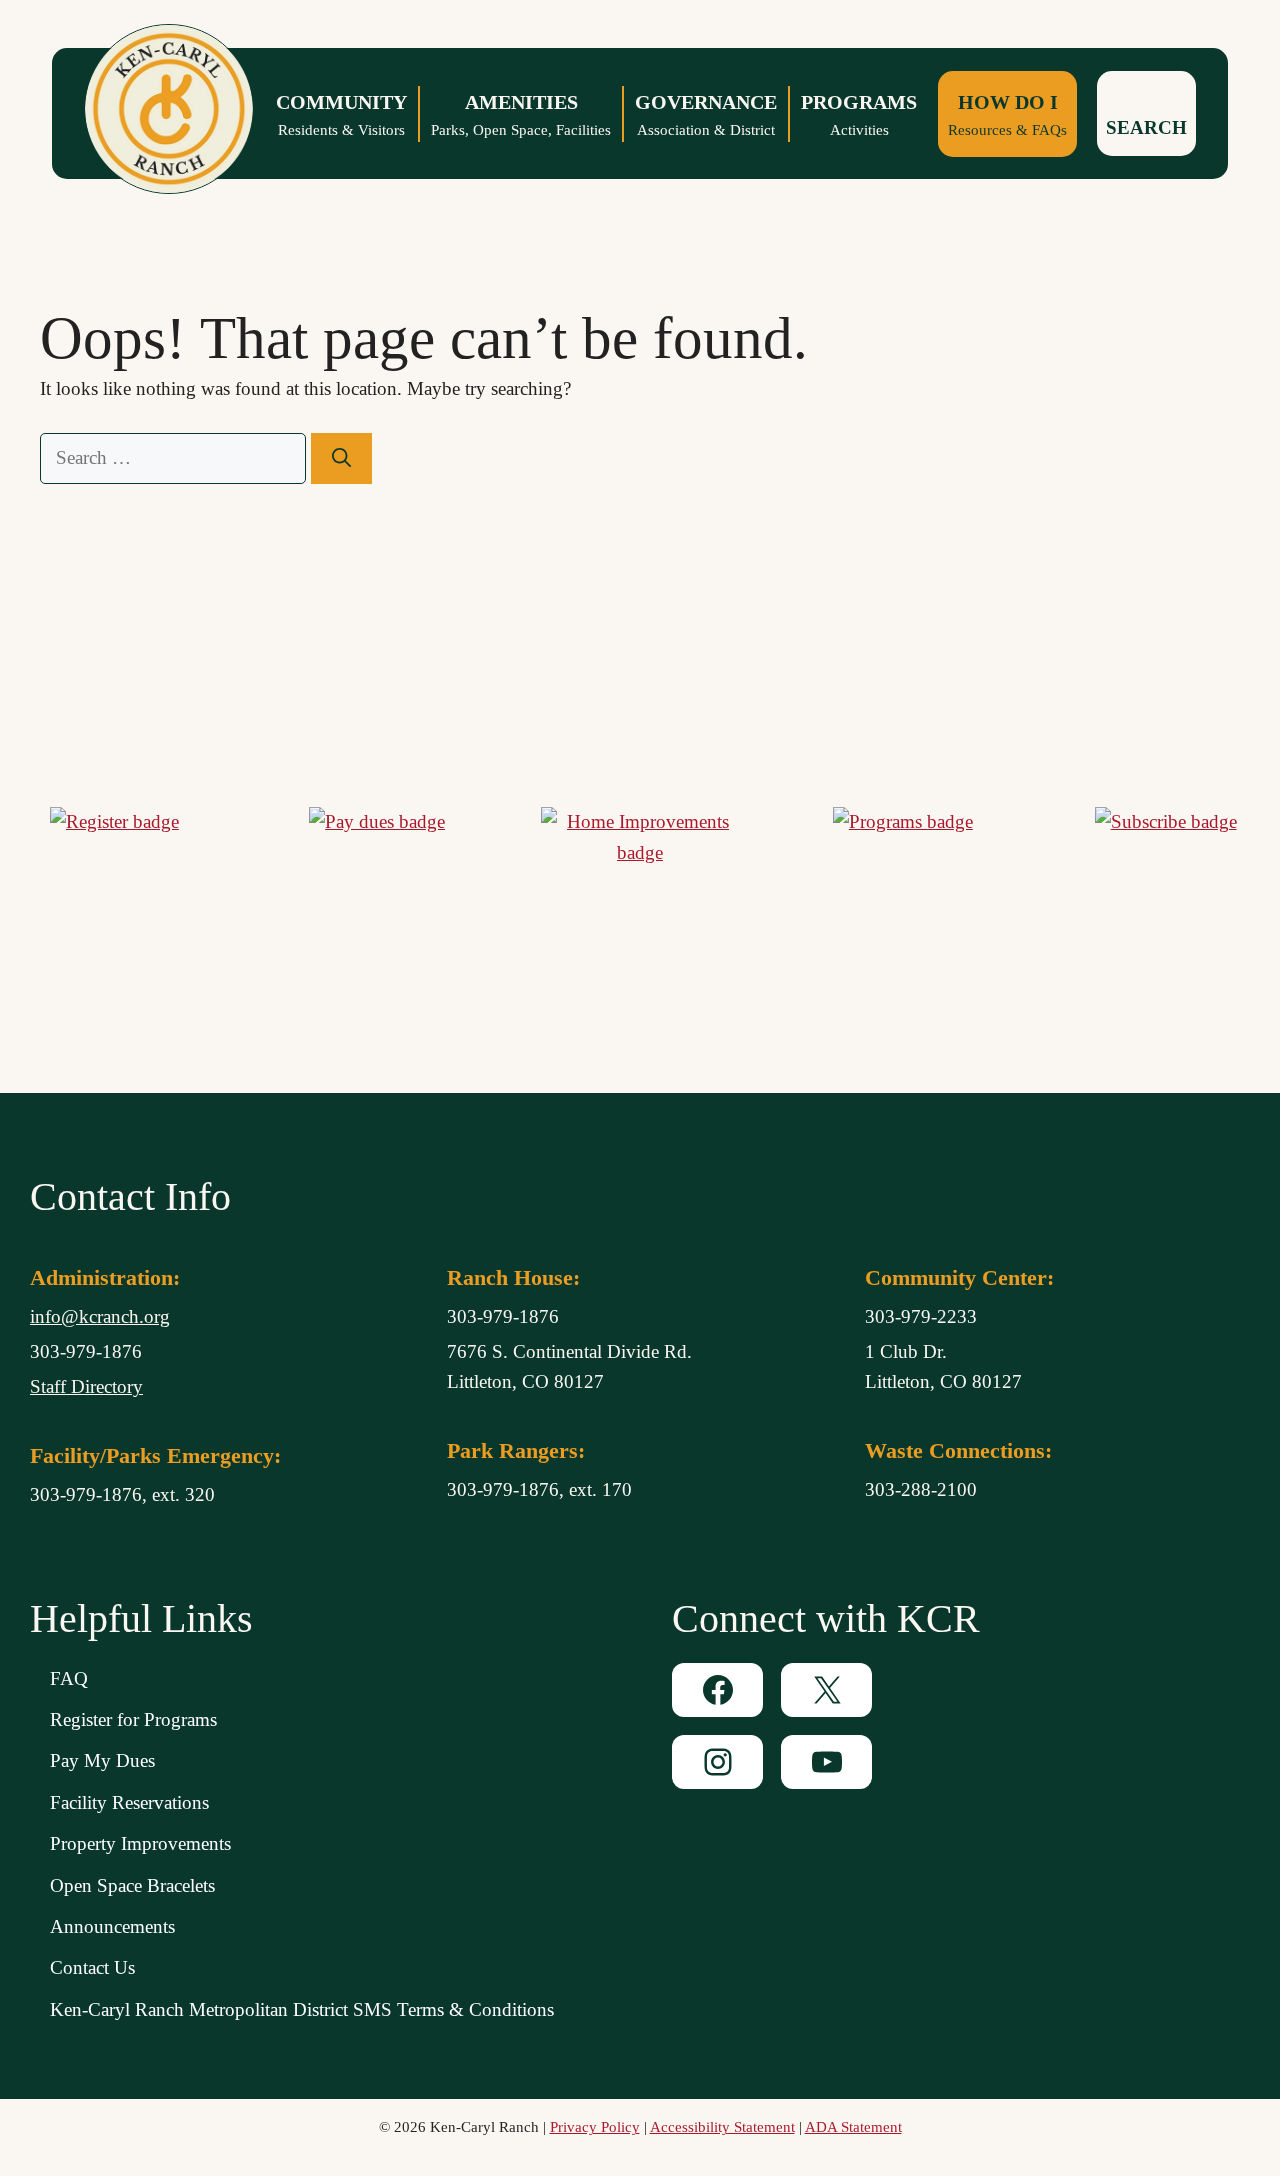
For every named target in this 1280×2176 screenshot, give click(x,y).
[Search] (341, 458)
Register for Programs (133, 1719)
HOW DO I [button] (1007, 114)
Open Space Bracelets (132, 1885)
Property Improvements (140, 1843)
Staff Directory (86, 1386)
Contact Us (92, 1967)
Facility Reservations (129, 1802)
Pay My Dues (102, 1760)
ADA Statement (853, 2127)
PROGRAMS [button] (859, 114)
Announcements (112, 1926)
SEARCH (1146, 127)
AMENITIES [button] (521, 114)
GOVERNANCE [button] (706, 114)
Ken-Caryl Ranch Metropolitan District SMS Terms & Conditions (302, 2009)
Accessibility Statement (722, 2127)
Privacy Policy (595, 2127)
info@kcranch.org (100, 1316)
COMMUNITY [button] (341, 114)
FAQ (69, 1678)
